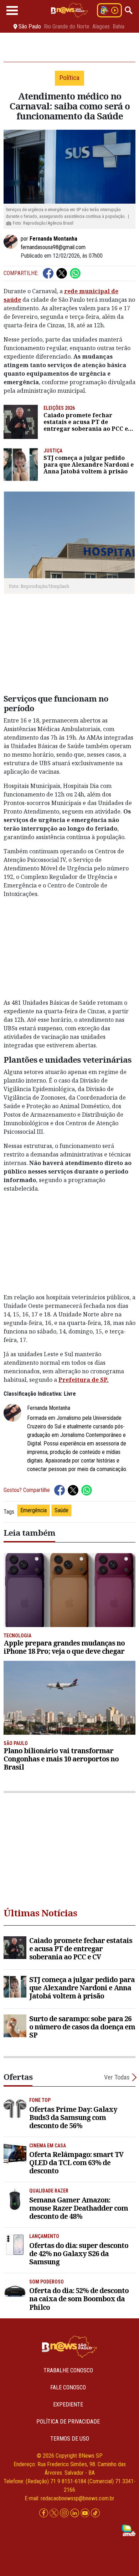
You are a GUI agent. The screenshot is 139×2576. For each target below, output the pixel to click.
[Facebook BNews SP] (44, 2513)
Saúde (61, 1510)
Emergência (34, 1510)
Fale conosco (68, 2387)
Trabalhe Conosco (68, 2370)
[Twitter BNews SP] (55, 2513)
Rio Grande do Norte (67, 27)
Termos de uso (70, 2439)
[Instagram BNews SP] (65, 2513)
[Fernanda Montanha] (12, 242)
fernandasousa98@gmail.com (53, 247)
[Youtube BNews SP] (86, 2513)
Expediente (68, 2405)
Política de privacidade (68, 2422)
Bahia (119, 27)
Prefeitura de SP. (84, 1380)
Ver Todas (117, 2077)
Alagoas (101, 27)
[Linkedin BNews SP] (75, 2513)
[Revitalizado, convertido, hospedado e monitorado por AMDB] (129, 2530)
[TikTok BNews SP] (95, 2513)
